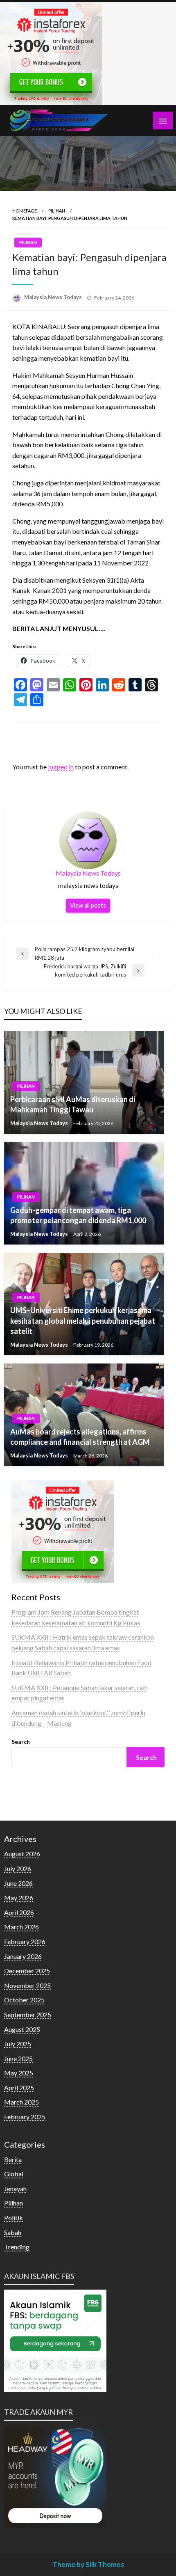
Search (21, 1742)
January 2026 (23, 1956)
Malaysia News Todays (54, 297)
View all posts (88, 905)
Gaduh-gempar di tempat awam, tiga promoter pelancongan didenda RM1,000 (78, 1215)
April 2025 (19, 2088)
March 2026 (21, 1927)
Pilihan (57, 211)
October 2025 (24, 2000)
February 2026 (25, 1941)
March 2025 (21, 2102)
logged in (61, 767)
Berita (13, 2159)
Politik (14, 2218)
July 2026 (18, 1868)
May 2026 (19, 1898)
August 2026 (22, 1854)
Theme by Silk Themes (88, 2564)
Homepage (25, 211)
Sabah (13, 2232)
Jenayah (15, 2188)
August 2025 (22, 2029)
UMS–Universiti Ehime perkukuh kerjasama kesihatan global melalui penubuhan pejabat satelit (83, 1320)
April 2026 (19, 1912)
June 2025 (18, 2058)
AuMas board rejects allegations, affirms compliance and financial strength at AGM (80, 1437)
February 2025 (25, 2117)
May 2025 (19, 2073)
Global (14, 2174)
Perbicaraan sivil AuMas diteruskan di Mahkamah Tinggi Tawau (73, 1104)
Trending (17, 2247)
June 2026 (18, 1883)
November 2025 (27, 1985)
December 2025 (27, 1971)
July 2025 (18, 2044)
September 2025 (28, 2014)
